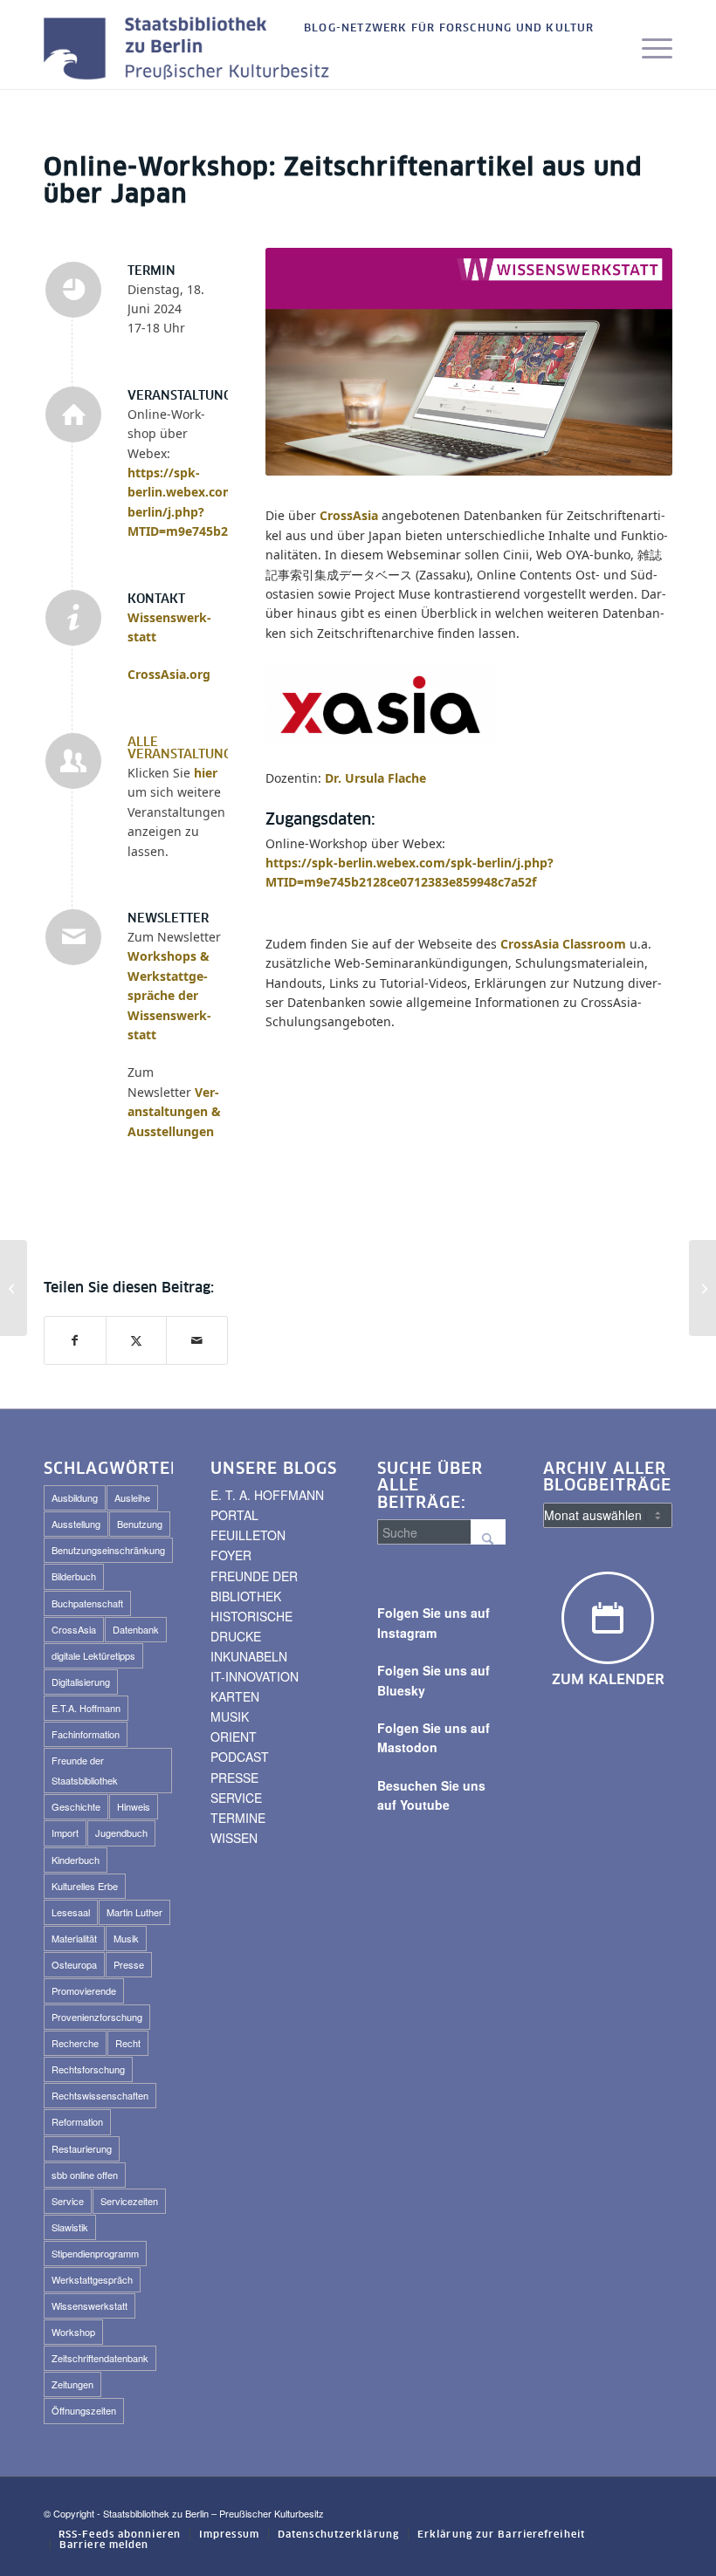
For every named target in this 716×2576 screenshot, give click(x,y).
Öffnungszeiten (84, 2410)
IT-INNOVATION (255, 1676)
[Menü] (648, 50)
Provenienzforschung (97, 2017)
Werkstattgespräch (92, 2279)
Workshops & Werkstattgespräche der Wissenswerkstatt (169, 995)
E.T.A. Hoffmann (86, 1708)
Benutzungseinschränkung (108, 1550)
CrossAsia (349, 515)
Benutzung (140, 1524)
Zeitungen (72, 2384)
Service (68, 2201)
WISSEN (234, 1838)
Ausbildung (75, 1497)
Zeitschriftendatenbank (100, 2358)
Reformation (77, 2121)
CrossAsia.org (169, 674)
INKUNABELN (249, 1656)
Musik (126, 1938)
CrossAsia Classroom (563, 944)
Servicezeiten (129, 2201)
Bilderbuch (74, 1576)
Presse (129, 1964)
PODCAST (240, 1757)
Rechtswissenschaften (100, 2095)
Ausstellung (76, 1524)
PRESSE (234, 1778)
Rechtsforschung (88, 2069)
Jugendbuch (121, 1833)
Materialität (74, 1938)
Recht (128, 2043)
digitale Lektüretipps (93, 1655)
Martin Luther (134, 1912)
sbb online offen (85, 2175)
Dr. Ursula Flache (375, 778)
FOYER (231, 1555)
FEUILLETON (248, 1535)
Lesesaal (71, 1912)
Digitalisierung (81, 1682)
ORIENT (234, 1737)
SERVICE (236, 1798)
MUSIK (230, 1716)
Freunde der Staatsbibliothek (85, 1770)
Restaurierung (82, 2148)
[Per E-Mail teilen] (197, 1340)
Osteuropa (74, 1964)
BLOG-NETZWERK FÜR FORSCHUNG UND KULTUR (449, 29)
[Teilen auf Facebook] (75, 1340)
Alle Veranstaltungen (188, 749)
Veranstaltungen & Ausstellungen (174, 1112)
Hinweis (134, 1806)
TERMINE (238, 1818)
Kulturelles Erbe (85, 1886)
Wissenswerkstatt (89, 2305)
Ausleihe (132, 1497)
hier (206, 773)
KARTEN (235, 1696)
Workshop (73, 2332)
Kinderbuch (76, 1860)
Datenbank (136, 1629)
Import (65, 1833)
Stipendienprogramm (95, 2253)
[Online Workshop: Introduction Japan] (14, 1288)
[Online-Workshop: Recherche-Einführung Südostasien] (702, 1288)
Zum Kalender (608, 1680)
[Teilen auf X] (137, 1340)
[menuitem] (445, 29)
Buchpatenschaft (87, 1603)
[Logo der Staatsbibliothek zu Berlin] (191, 50)
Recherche (75, 2043)
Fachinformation (86, 1734)
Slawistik (70, 2227)
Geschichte (76, 1806)
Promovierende (84, 1990)
